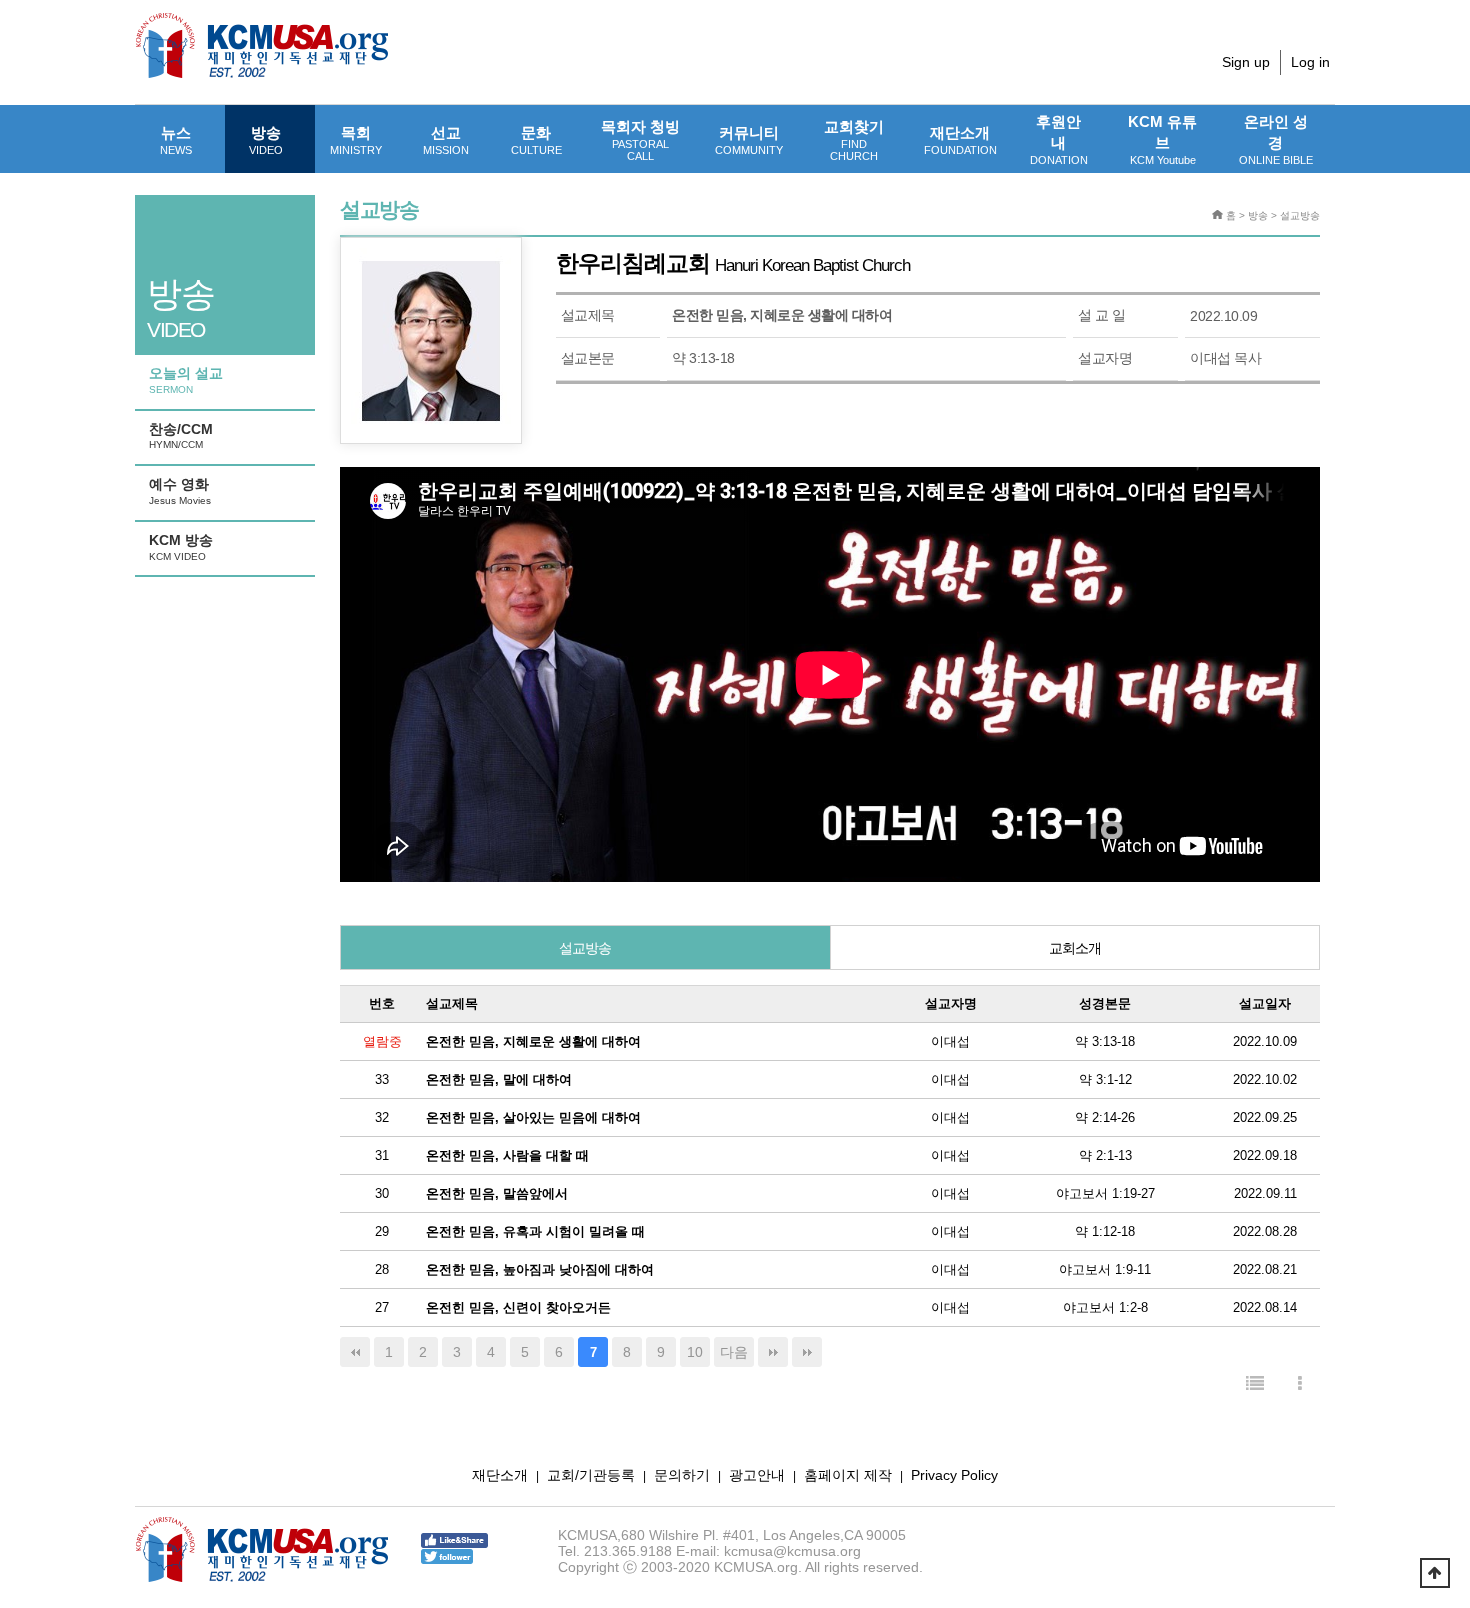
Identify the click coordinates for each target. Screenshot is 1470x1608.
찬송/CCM (181, 436)
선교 (446, 140)
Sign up (1246, 62)
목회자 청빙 (640, 140)
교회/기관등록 (591, 1475)
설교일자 (1265, 1003)
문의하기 (682, 1475)
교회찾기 (854, 140)
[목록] (1255, 1384)
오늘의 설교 (186, 380)
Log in (1310, 62)
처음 (355, 1352)
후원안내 (1059, 139)
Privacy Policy (954, 1475)
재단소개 (960, 140)
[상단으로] (1435, 1573)
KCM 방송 (181, 547)
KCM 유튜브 (1162, 139)
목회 (356, 140)
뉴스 (176, 140)
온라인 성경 (1276, 139)
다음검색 (807, 1352)
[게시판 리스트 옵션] (1300, 1384)
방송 (266, 140)
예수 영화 (180, 491)
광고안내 (757, 1475)
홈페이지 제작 (848, 1475)
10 (695, 1352)
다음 (734, 1352)
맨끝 (773, 1352)
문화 (536, 140)
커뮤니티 (749, 140)
